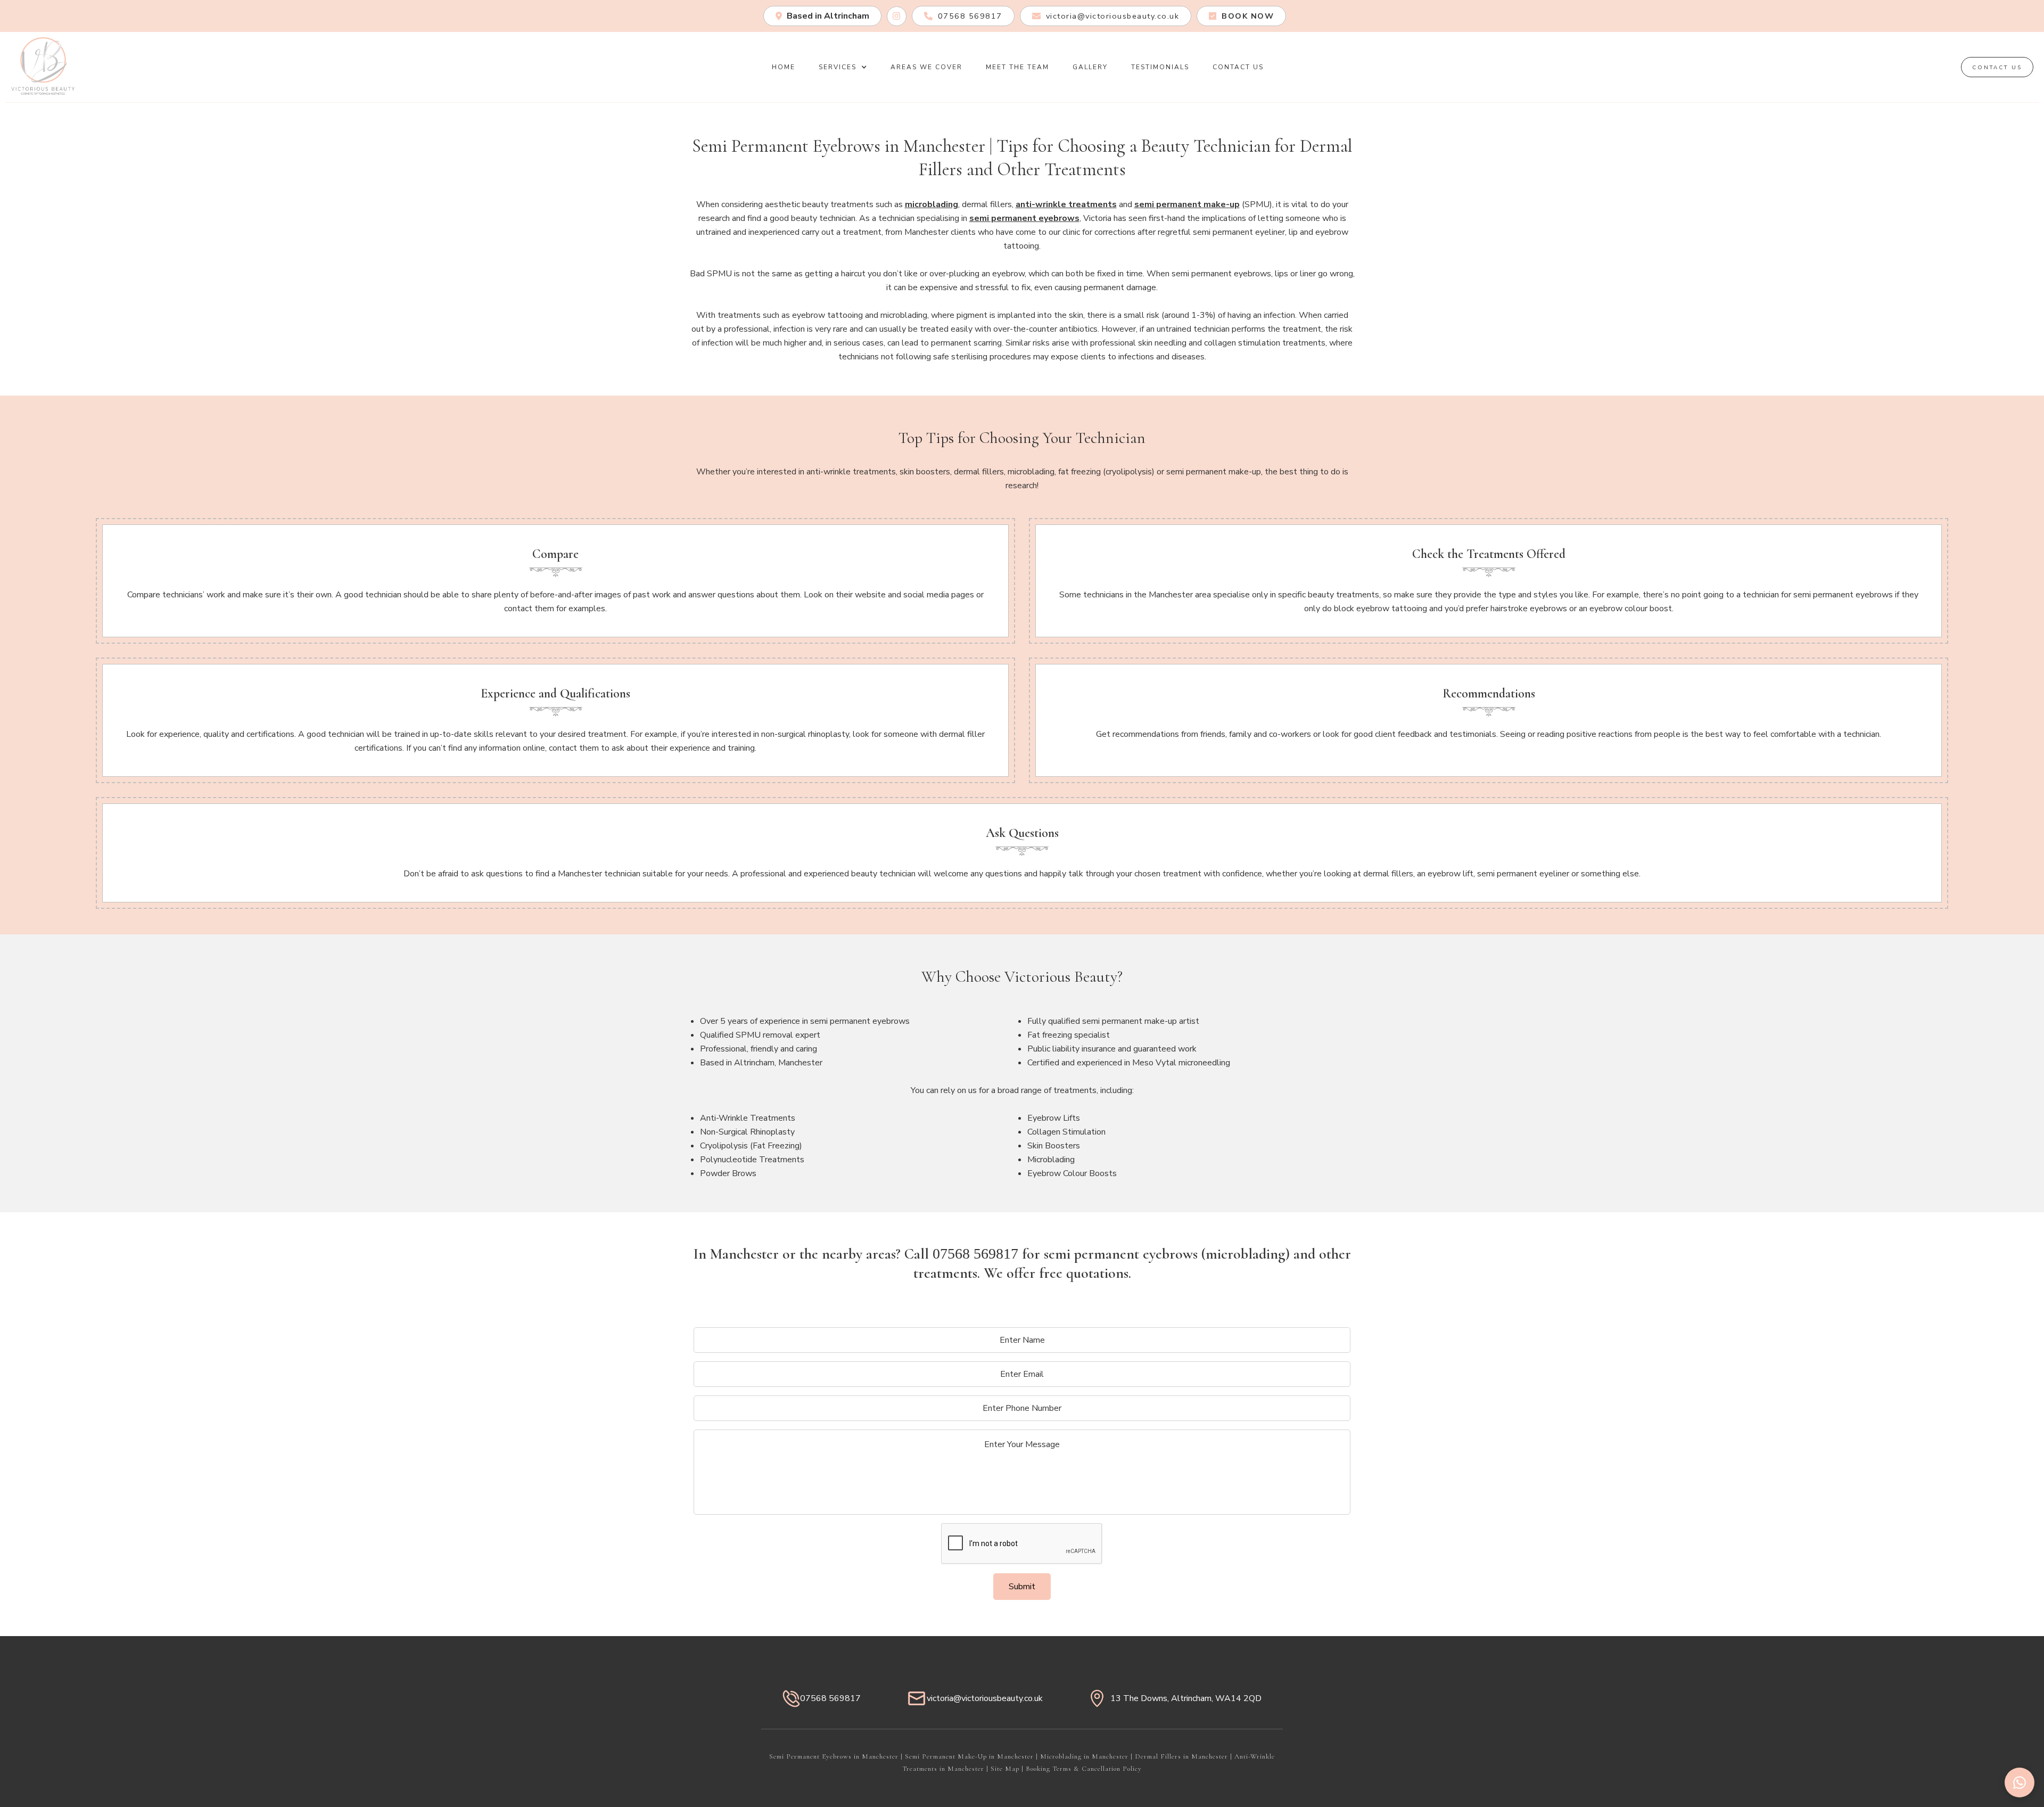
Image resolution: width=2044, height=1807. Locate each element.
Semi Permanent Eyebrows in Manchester (834, 1756)
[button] (843, 67)
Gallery (1090, 67)
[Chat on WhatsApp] (2020, 1783)
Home (784, 67)
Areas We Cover (926, 67)
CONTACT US (1997, 68)
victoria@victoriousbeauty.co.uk (985, 1698)
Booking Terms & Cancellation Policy (1084, 1769)
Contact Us (1238, 67)
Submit (1022, 1587)
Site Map (1005, 1769)
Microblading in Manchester (1084, 1756)
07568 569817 (975, 1254)
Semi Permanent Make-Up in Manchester (969, 1756)
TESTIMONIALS (1160, 67)
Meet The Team (1017, 67)
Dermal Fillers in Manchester (1181, 1756)
